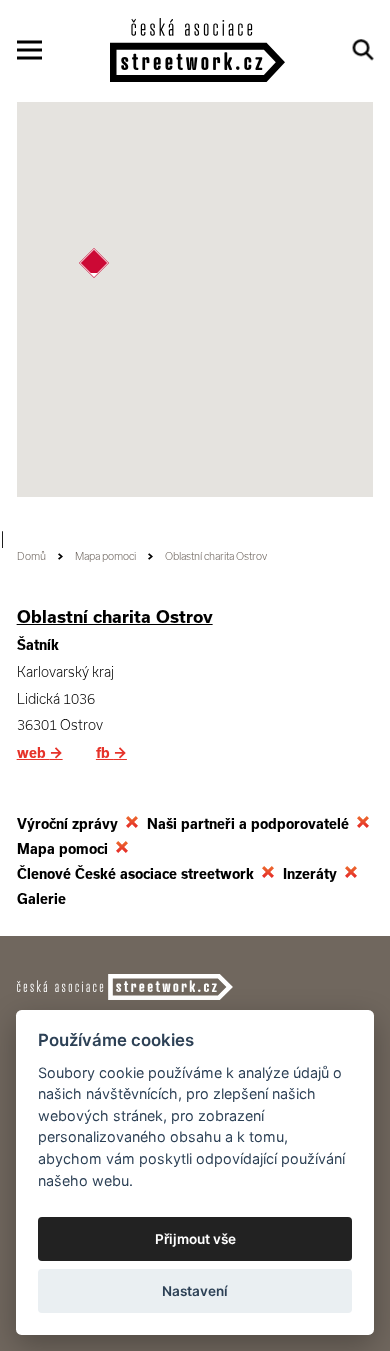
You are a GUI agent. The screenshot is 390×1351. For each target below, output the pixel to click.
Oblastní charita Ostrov (115, 616)
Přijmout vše (195, 1239)
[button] (94, 263)
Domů (31, 556)
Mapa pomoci (105, 556)
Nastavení (195, 1291)
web (40, 753)
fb (111, 753)
